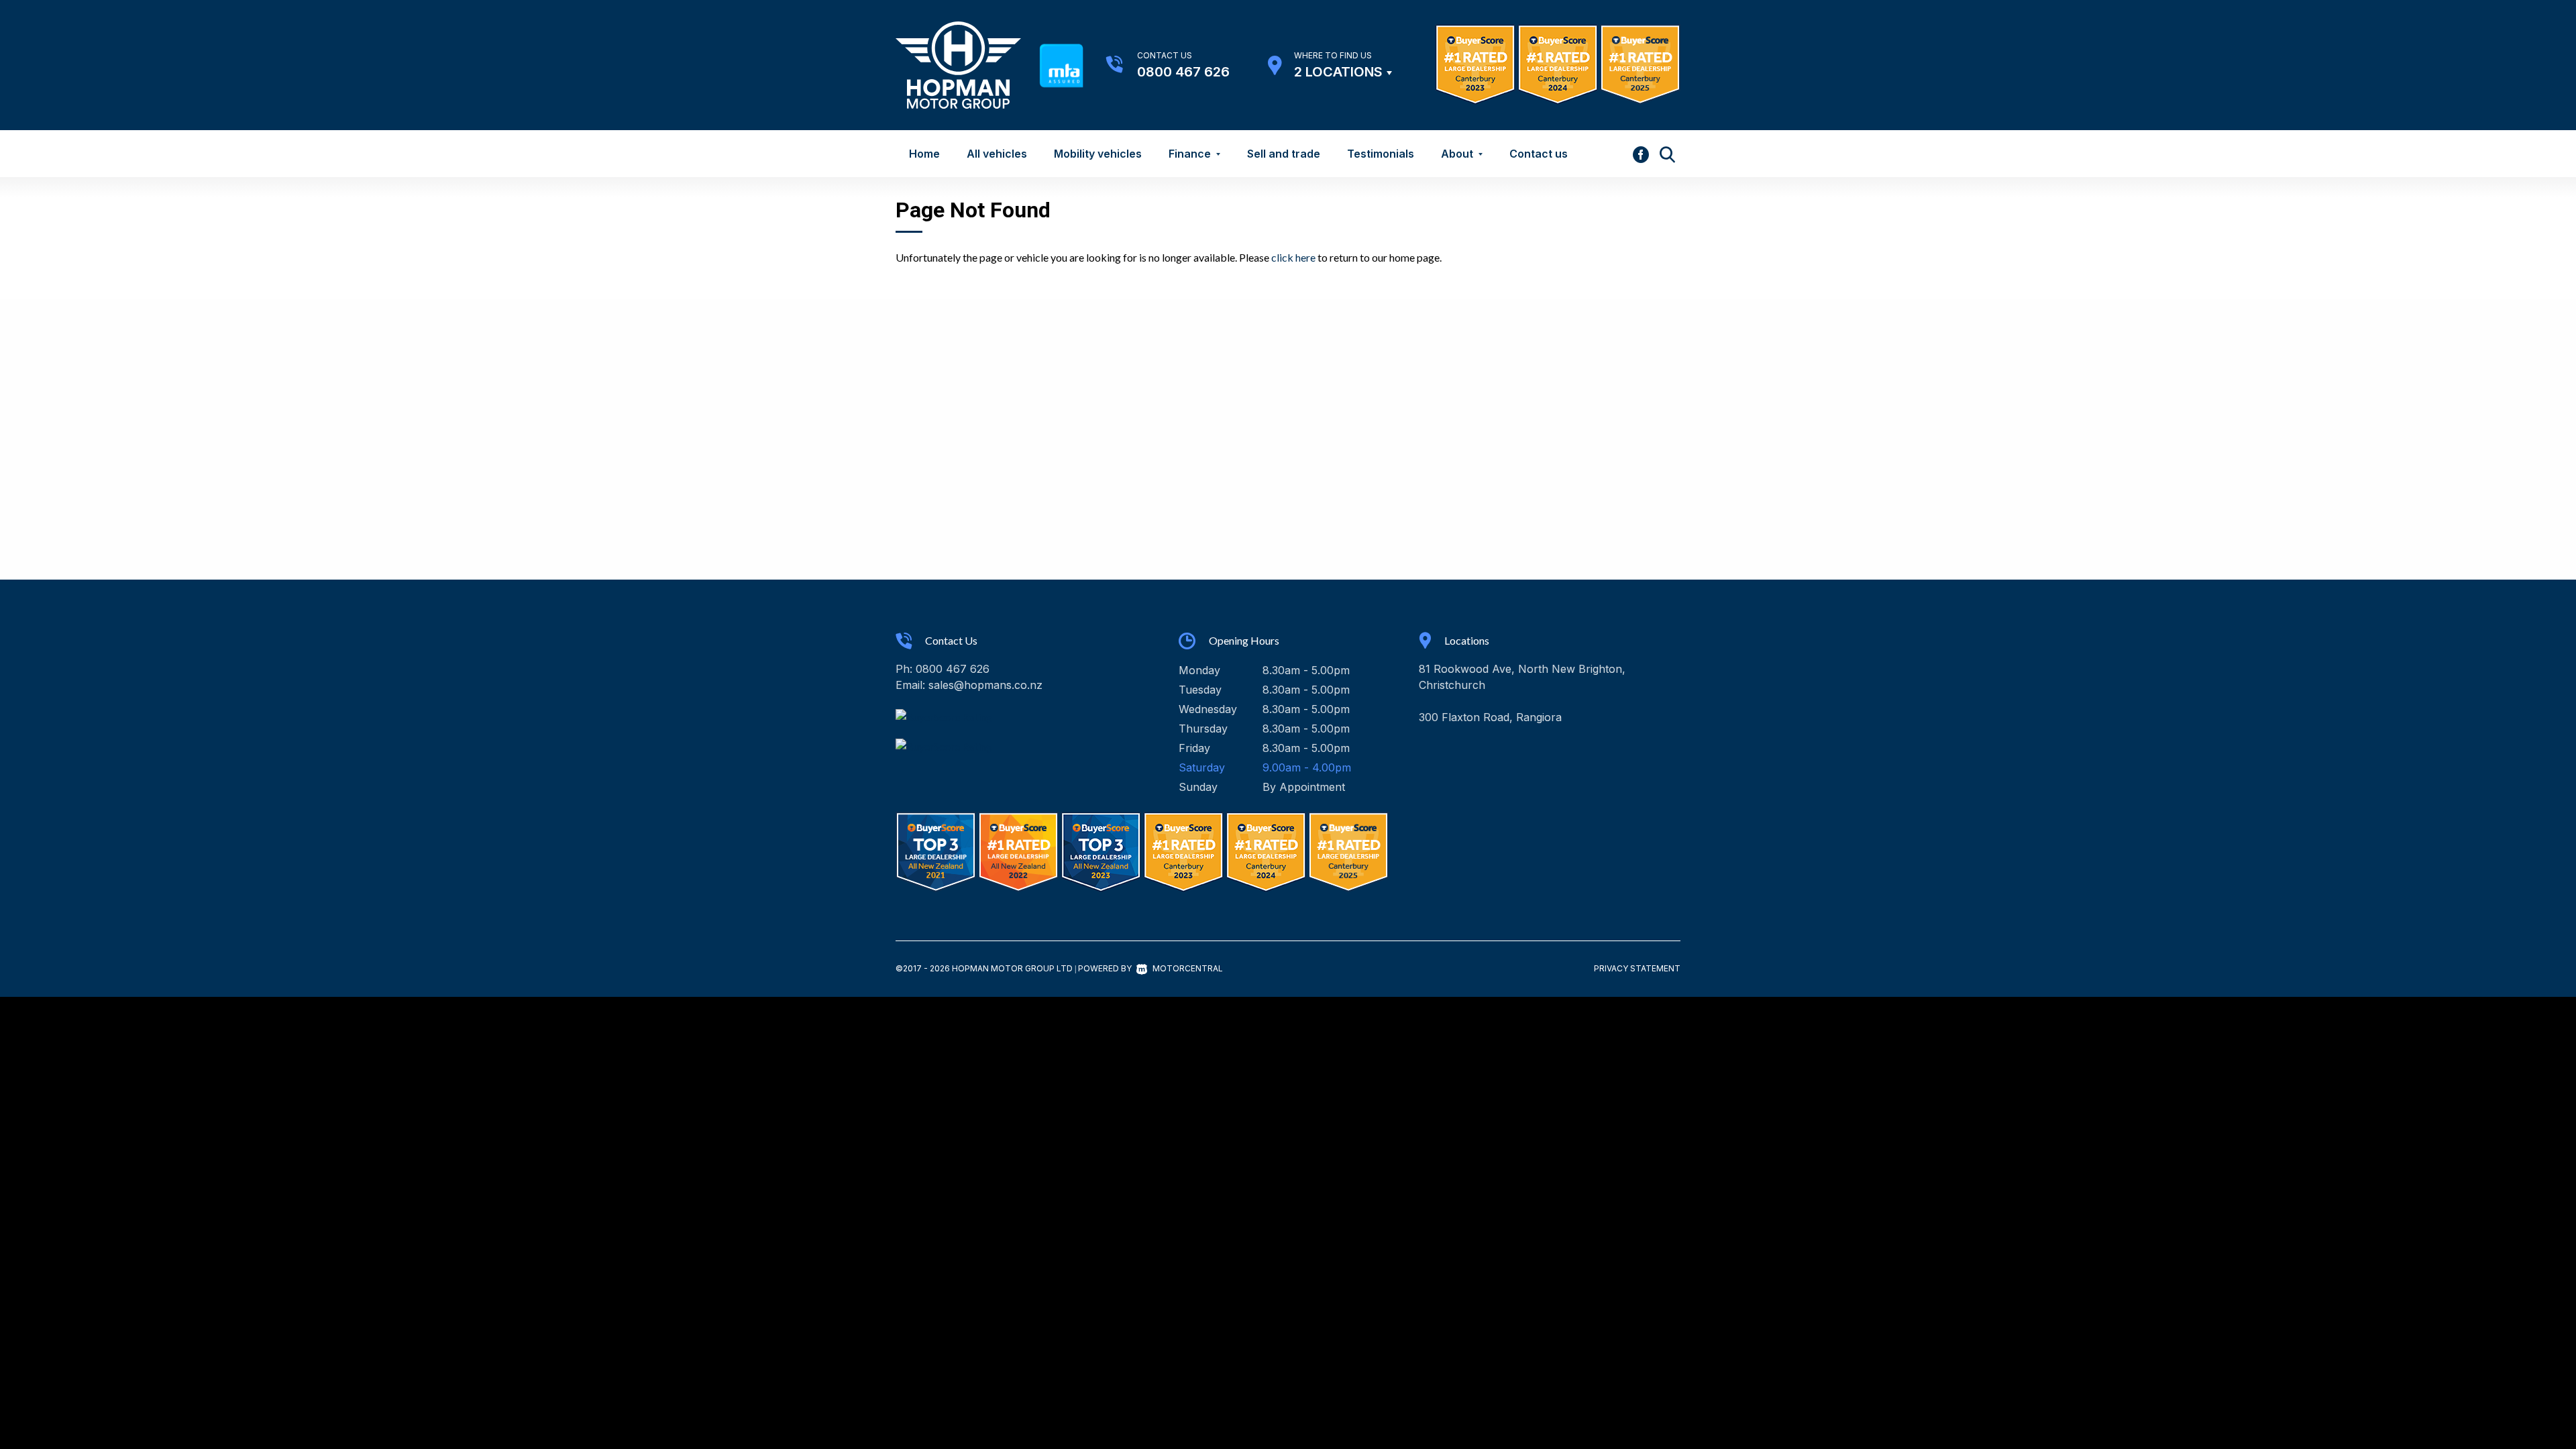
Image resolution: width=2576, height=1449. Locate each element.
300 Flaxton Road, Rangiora (1490, 717)
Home (924, 154)
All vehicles (997, 154)
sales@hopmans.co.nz (985, 685)
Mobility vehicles (1098, 154)
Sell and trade (1284, 154)
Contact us (1539, 154)
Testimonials (1381, 154)
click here (1293, 257)
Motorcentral (1188, 968)
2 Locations (1338, 72)
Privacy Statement (1637, 968)
